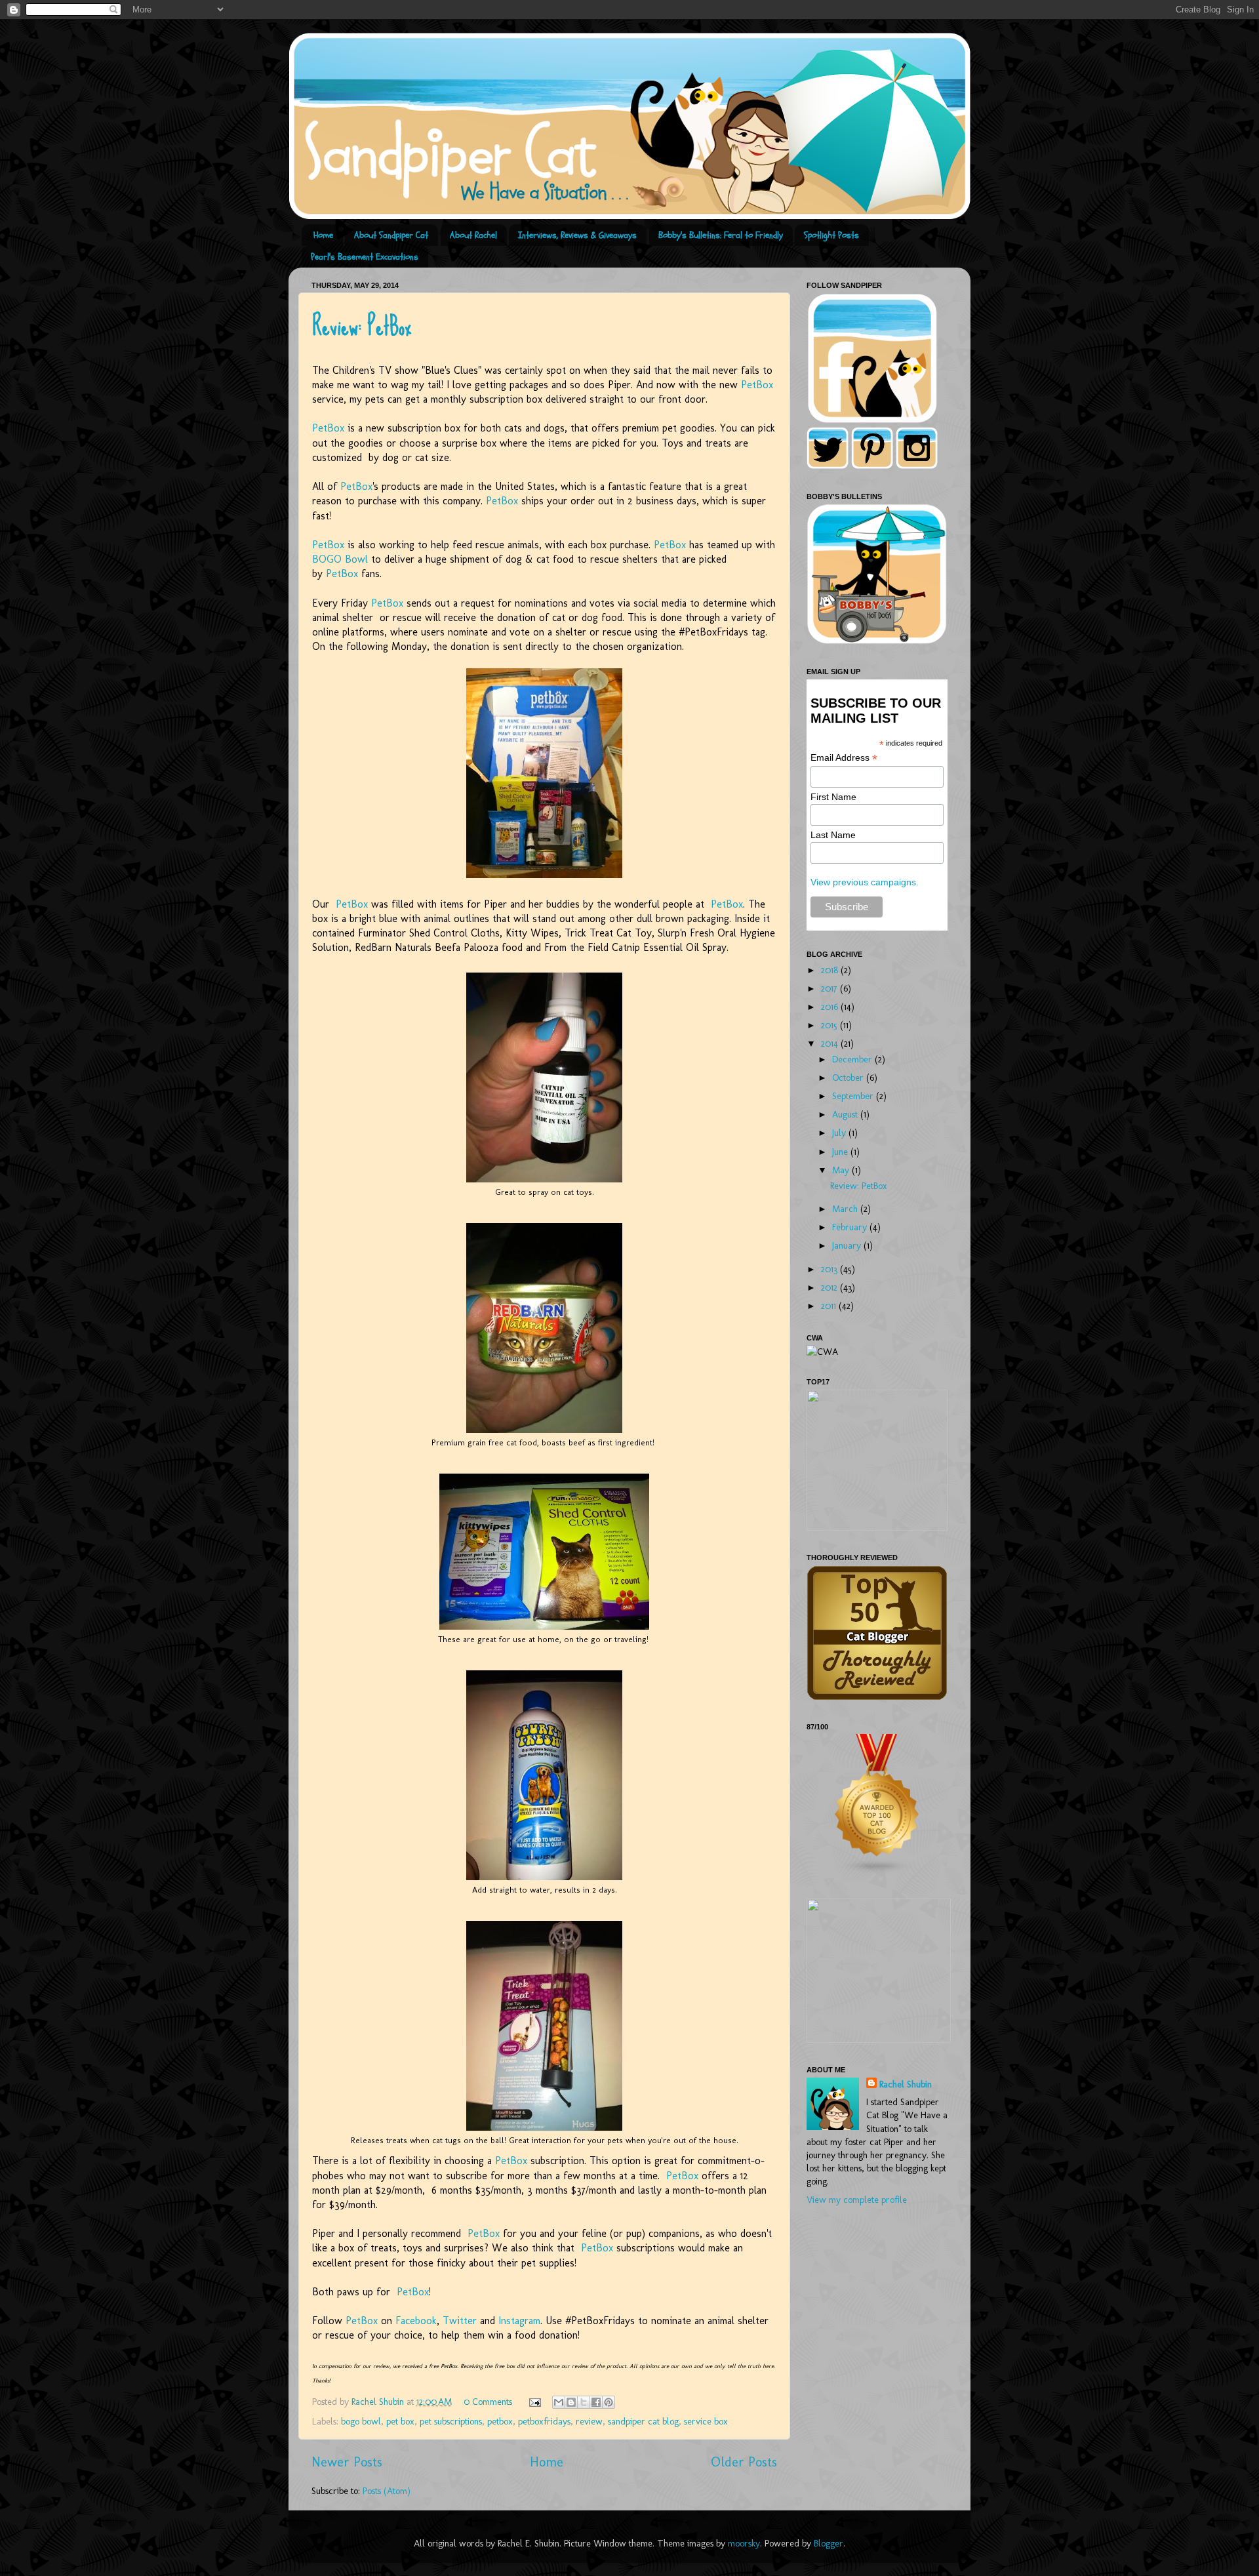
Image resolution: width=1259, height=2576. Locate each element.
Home (323, 235)
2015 (830, 1025)
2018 (831, 970)
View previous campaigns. (865, 882)
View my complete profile (857, 2200)
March (846, 1209)
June (841, 1152)
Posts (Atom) (387, 2491)
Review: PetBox (362, 326)
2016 (831, 1007)
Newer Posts (347, 2462)
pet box (400, 2421)
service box (706, 2421)
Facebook (416, 2321)
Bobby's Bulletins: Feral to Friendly (721, 235)
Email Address (844, 758)
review (589, 2421)
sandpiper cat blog (643, 2421)
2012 (830, 1287)
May (842, 1170)
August (846, 1114)
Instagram (519, 2321)
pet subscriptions (451, 2421)
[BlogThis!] (571, 2402)
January (848, 1245)
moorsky (744, 2543)
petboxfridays (544, 2421)
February (851, 1227)
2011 (830, 1306)
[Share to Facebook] (596, 2402)
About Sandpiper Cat (391, 235)
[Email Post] (534, 2402)
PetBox (757, 385)
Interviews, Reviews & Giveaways (577, 235)
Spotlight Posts (831, 235)
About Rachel (473, 235)
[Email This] (559, 2402)
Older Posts (744, 2462)
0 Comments (488, 2402)
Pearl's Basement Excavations (365, 257)
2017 (830, 988)
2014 (831, 1043)
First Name (833, 797)
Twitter (460, 2321)
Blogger (829, 2543)
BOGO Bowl (340, 559)
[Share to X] (584, 2402)
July (840, 1133)
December (853, 1059)
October (849, 1077)
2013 (830, 1269)
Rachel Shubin (906, 2084)
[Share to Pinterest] (609, 2402)
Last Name (833, 835)
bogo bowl (361, 2421)
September (854, 1096)
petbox (500, 2421)
